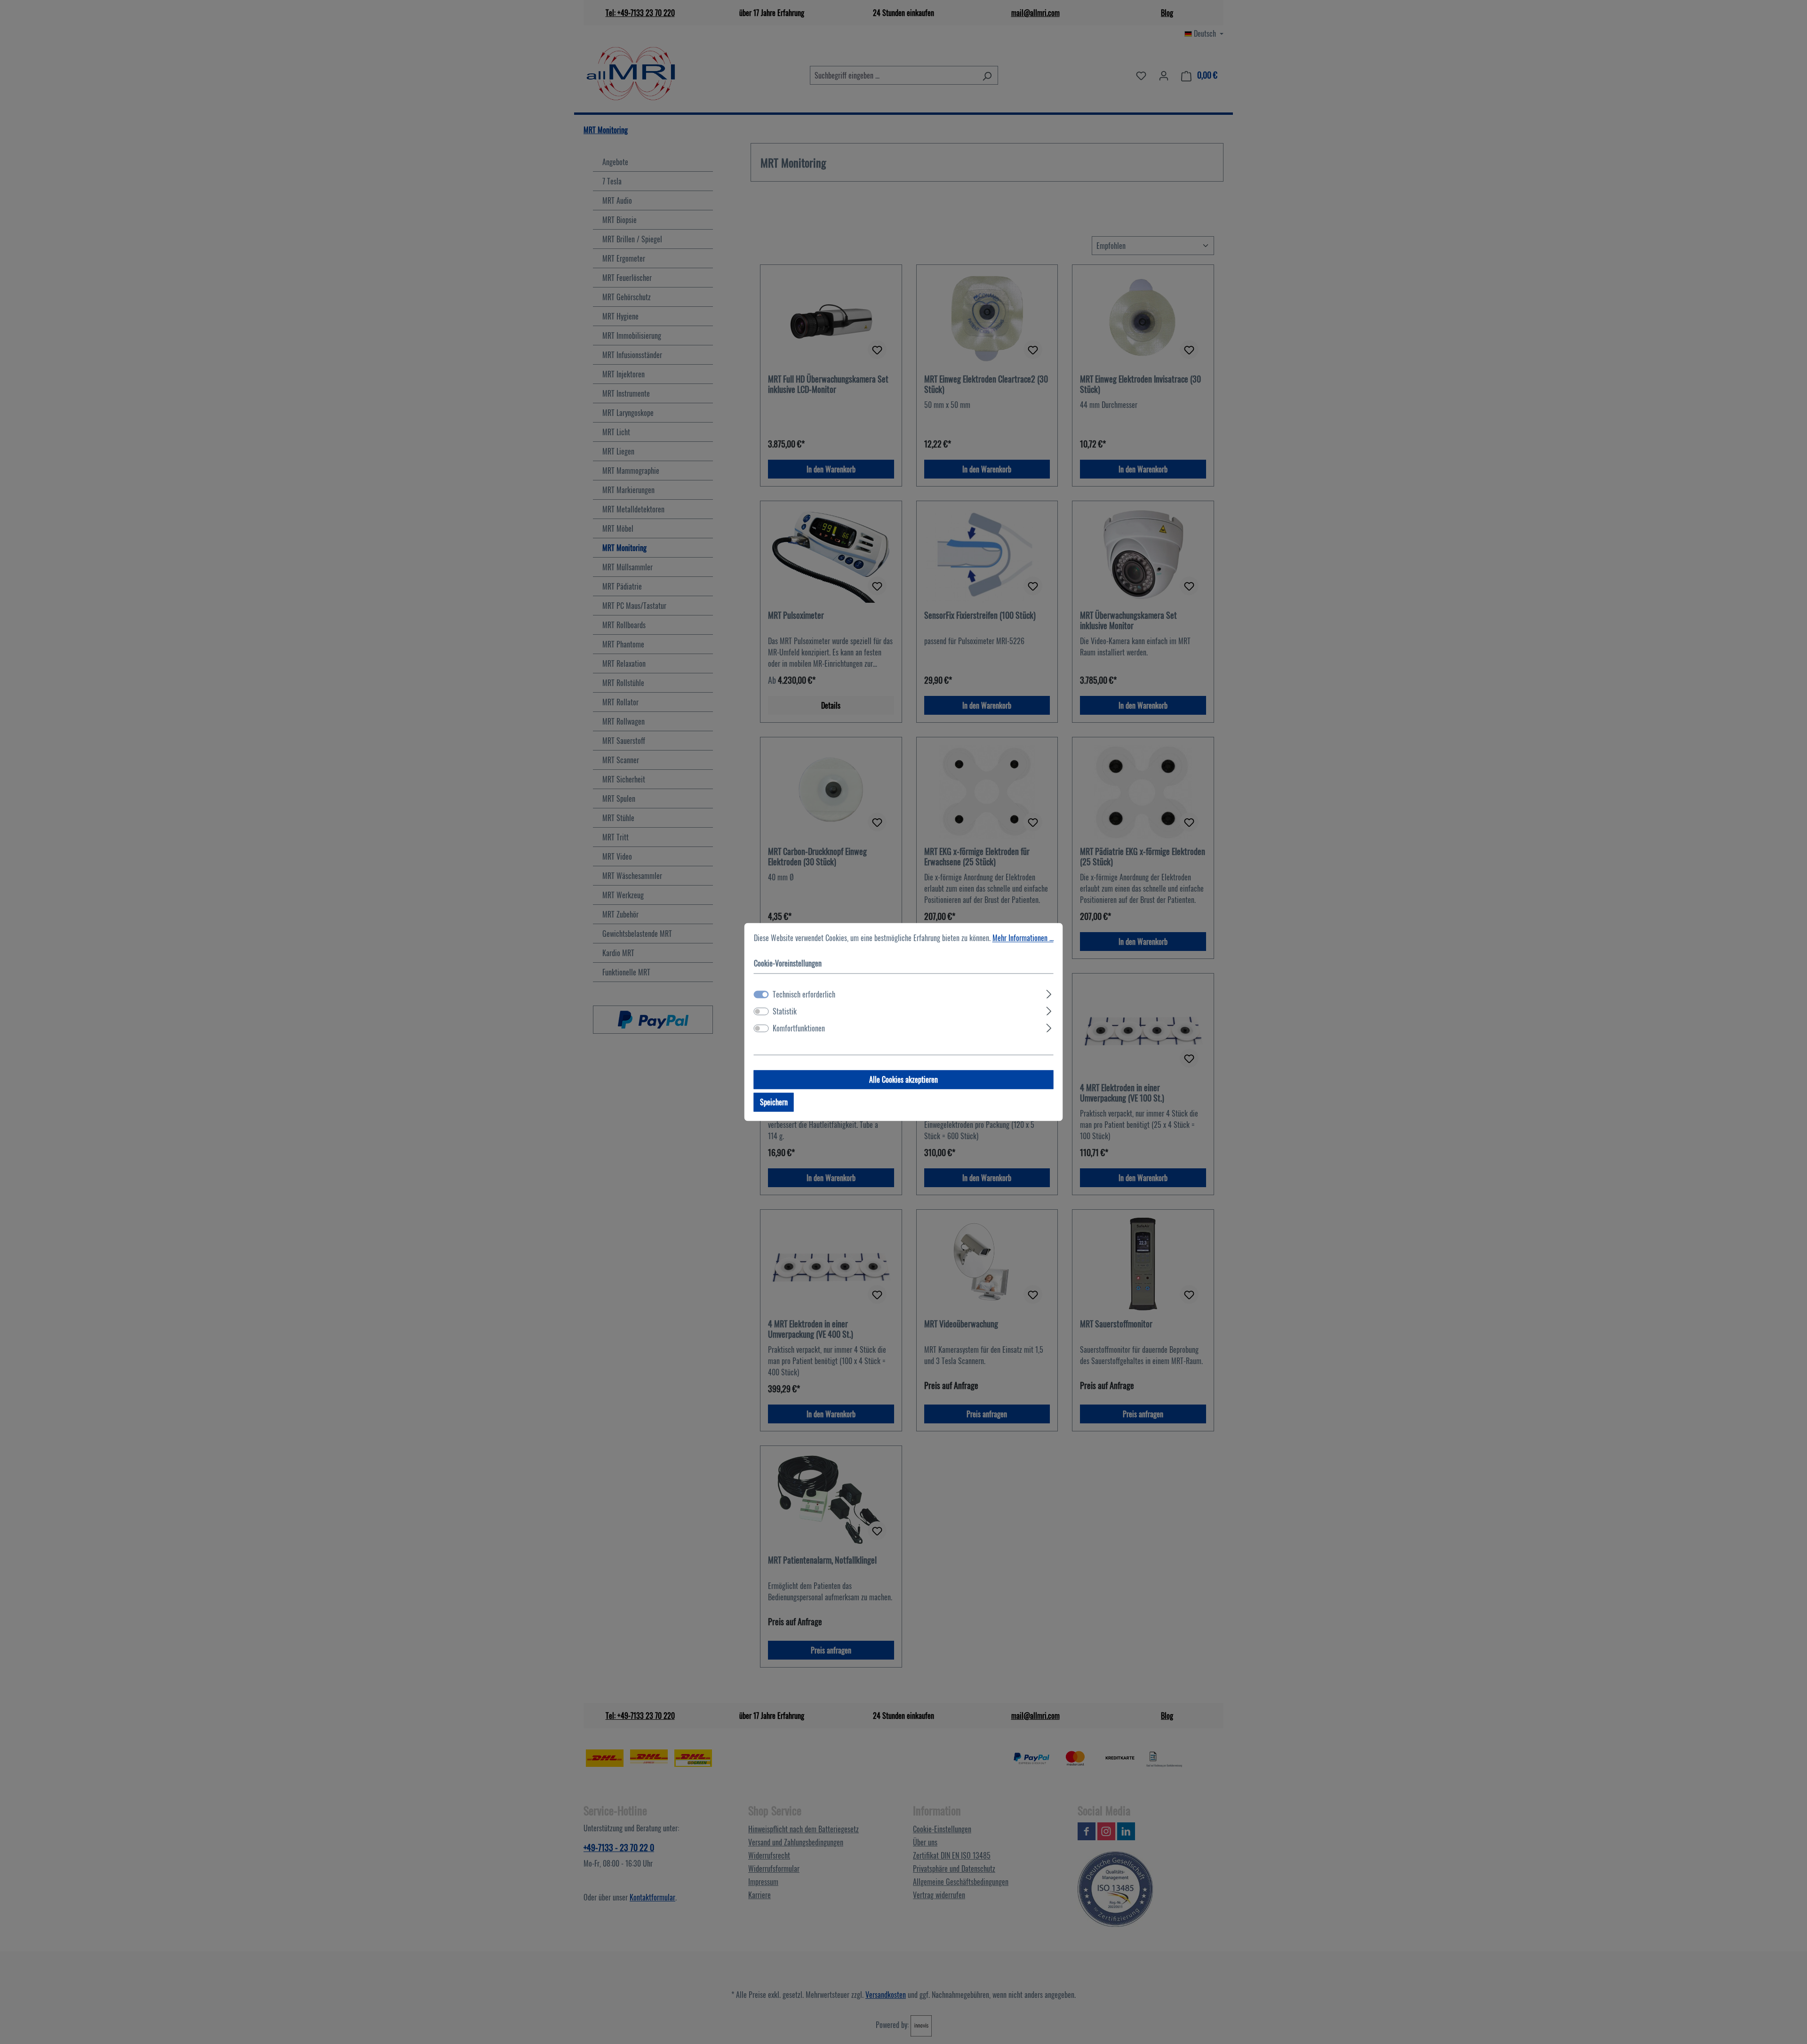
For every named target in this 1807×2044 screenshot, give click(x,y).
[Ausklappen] (1049, 993)
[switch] (761, 1012)
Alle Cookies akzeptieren (903, 1080)
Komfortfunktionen (799, 1029)
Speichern (774, 1102)
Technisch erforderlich (804, 995)
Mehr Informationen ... (1023, 938)
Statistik (785, 1012)
